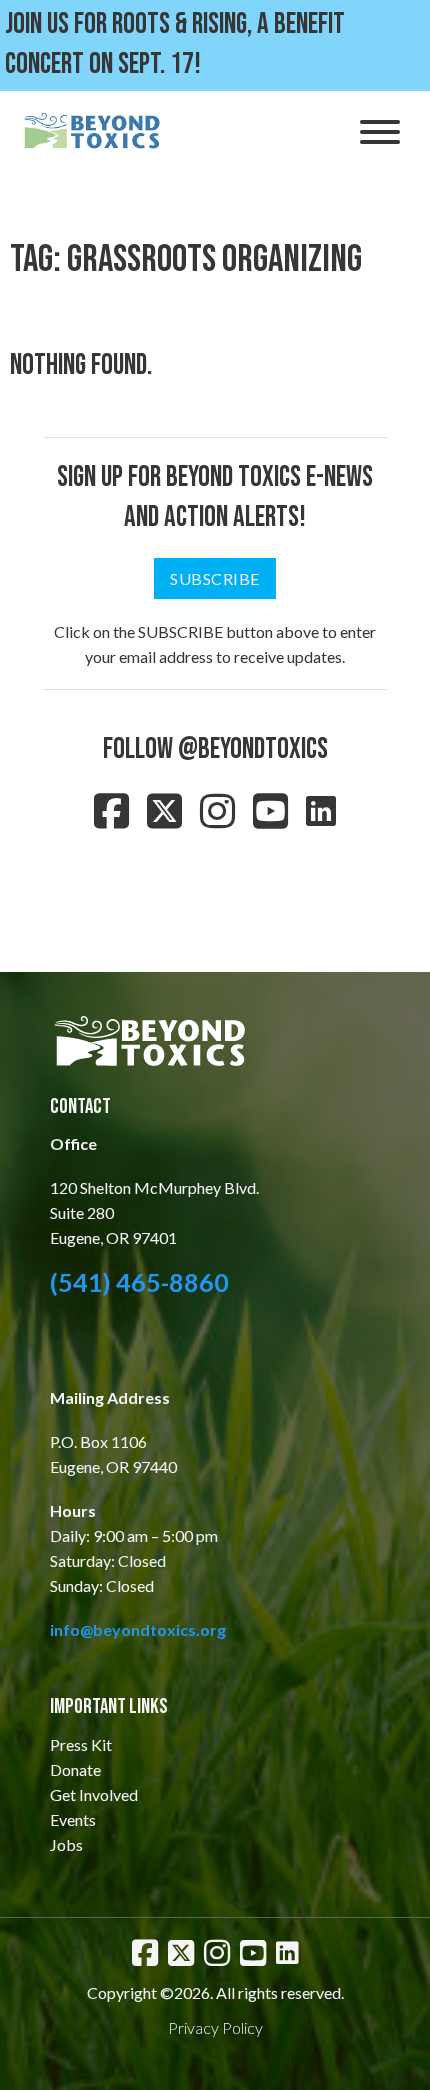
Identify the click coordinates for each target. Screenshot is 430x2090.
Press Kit (81, 1744)
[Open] (380, 132)
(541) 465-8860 (139, 1282)
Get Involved (94, 1794)
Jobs (66, 1844)
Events (73, 1819)
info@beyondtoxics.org (138, 1629)
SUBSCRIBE (215, 578)
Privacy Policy (215, 2027)
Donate (75, 1769)
